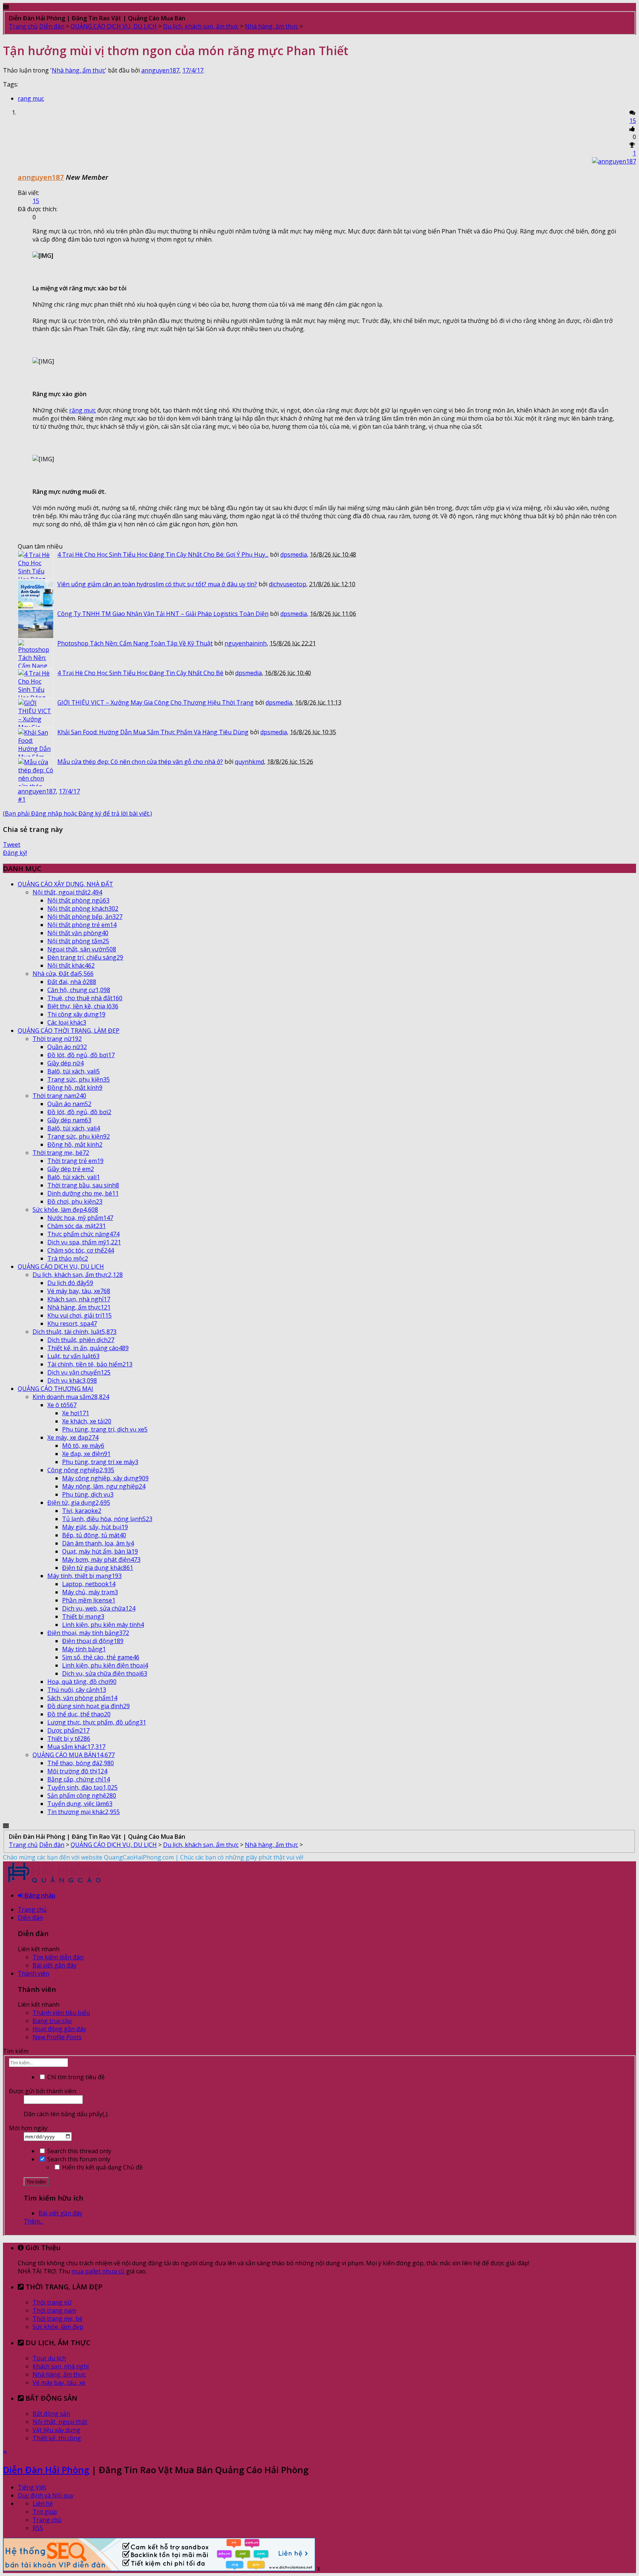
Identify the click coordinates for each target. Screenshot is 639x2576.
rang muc (31, 98)
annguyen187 (160, 70)
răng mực (82, 410)
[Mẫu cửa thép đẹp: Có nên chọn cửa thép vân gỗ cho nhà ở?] (36, 772)
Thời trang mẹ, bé (58, 2319)
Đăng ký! (15, 853)
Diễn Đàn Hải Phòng (46, 2470)
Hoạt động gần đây (59, 2029)
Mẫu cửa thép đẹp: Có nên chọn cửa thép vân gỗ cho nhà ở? (140, 762)
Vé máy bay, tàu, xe (59, 2383)
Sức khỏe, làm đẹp (58, 2327)
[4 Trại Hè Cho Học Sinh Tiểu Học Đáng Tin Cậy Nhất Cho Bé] (36, 683)
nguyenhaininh (246, 643)
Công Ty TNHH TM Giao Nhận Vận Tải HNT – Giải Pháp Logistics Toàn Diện (163, 614)
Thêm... (33, 2221)
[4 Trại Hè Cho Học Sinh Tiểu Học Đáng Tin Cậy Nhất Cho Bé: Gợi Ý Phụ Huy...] (36, 565)
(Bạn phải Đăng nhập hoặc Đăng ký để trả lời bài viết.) (77, 813)
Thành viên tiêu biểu (61, 2013)
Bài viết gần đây (55, 1965)
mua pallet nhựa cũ (98, 2271)
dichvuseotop (288, 584)
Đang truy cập (52, 2021)
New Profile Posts (57, 2037)
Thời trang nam (54, 2310)
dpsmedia (294, 554)
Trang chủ (32, 1909)
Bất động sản (51, 2414)
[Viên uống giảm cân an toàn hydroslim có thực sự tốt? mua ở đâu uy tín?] (36, 594)
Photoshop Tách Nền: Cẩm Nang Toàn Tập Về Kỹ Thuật (135, 643)
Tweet (12, 844)
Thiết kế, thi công (57, 2438)
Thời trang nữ (52, 2302)
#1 (22, 799)
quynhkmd (249, 762)
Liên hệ (43, 2503)
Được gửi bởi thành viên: (43, 2091)
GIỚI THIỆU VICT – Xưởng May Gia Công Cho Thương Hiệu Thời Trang (155, 702)
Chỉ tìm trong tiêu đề (75, 2077)
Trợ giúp (45, 2512)
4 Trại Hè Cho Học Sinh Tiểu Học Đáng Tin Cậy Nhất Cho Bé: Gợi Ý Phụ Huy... (163, 554)
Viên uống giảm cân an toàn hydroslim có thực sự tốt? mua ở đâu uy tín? (157, 584)
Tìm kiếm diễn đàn (58, 1957)
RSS (38, 2528)
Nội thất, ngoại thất (60, 2422)
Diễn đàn (30, 1918)
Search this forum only (78, 2159)
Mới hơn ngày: (29, 2128)
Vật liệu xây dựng (56, 2430)
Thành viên (33, 1973)
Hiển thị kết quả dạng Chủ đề (102, 2167)
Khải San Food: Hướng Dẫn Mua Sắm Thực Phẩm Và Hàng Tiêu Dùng (153, 732)
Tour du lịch (49, 2358)
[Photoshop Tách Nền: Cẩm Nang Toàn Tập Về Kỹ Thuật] (36, 654)
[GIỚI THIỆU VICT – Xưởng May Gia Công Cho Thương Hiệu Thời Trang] (36, 713)
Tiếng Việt (32, 2487)
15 (633, 121)
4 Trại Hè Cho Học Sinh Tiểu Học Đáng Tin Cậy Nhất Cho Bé (140, 673)
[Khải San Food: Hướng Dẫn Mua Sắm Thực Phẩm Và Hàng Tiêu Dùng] (36, 742)
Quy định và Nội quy (46, 2495)
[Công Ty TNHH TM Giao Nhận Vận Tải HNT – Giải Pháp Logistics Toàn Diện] (36, 624)
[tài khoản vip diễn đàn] (159, 2569)
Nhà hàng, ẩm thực (78, 70)
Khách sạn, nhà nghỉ (61, 2366)
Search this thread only (79, 2151)
